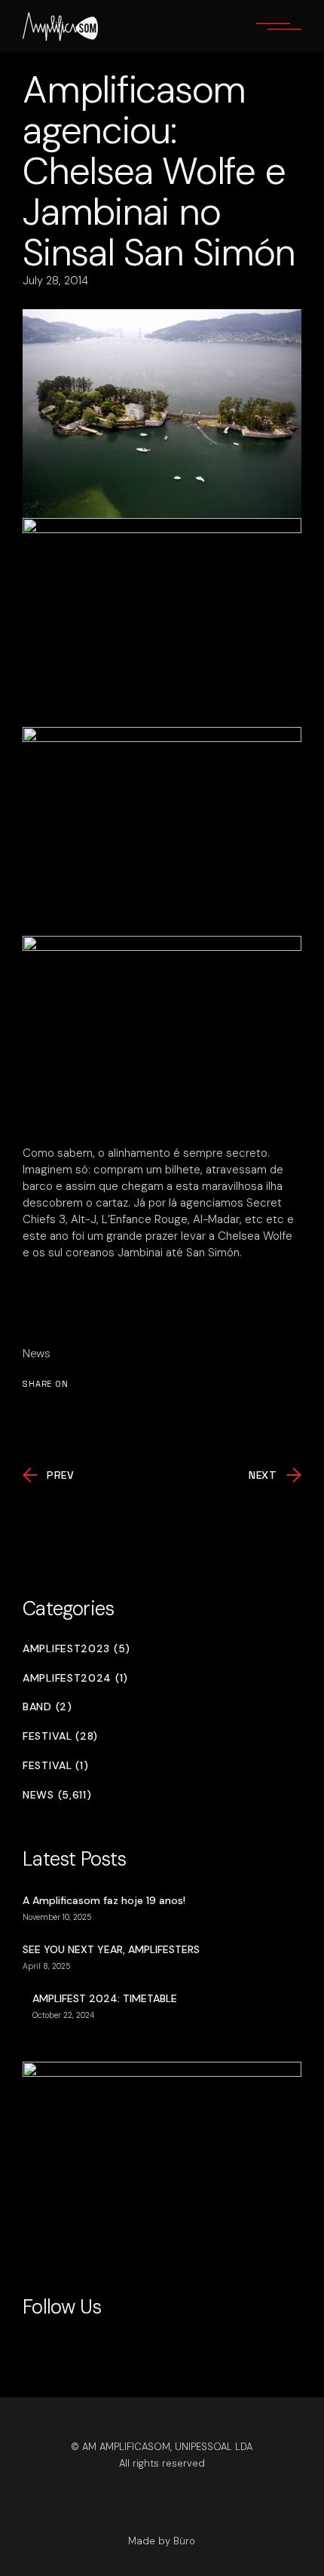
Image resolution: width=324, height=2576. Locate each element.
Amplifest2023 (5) (76, 1649)
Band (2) (47, 1707)
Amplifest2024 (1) (75, 1678)
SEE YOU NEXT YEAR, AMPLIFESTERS (111, 1949)
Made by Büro (162, 2541)
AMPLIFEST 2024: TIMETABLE (105, 1998)
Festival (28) (60, 1736)
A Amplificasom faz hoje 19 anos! (104, 1900)
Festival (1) (55, 1766)
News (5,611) (57, 1795)
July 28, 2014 (55, 281)
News (37, 1354)
